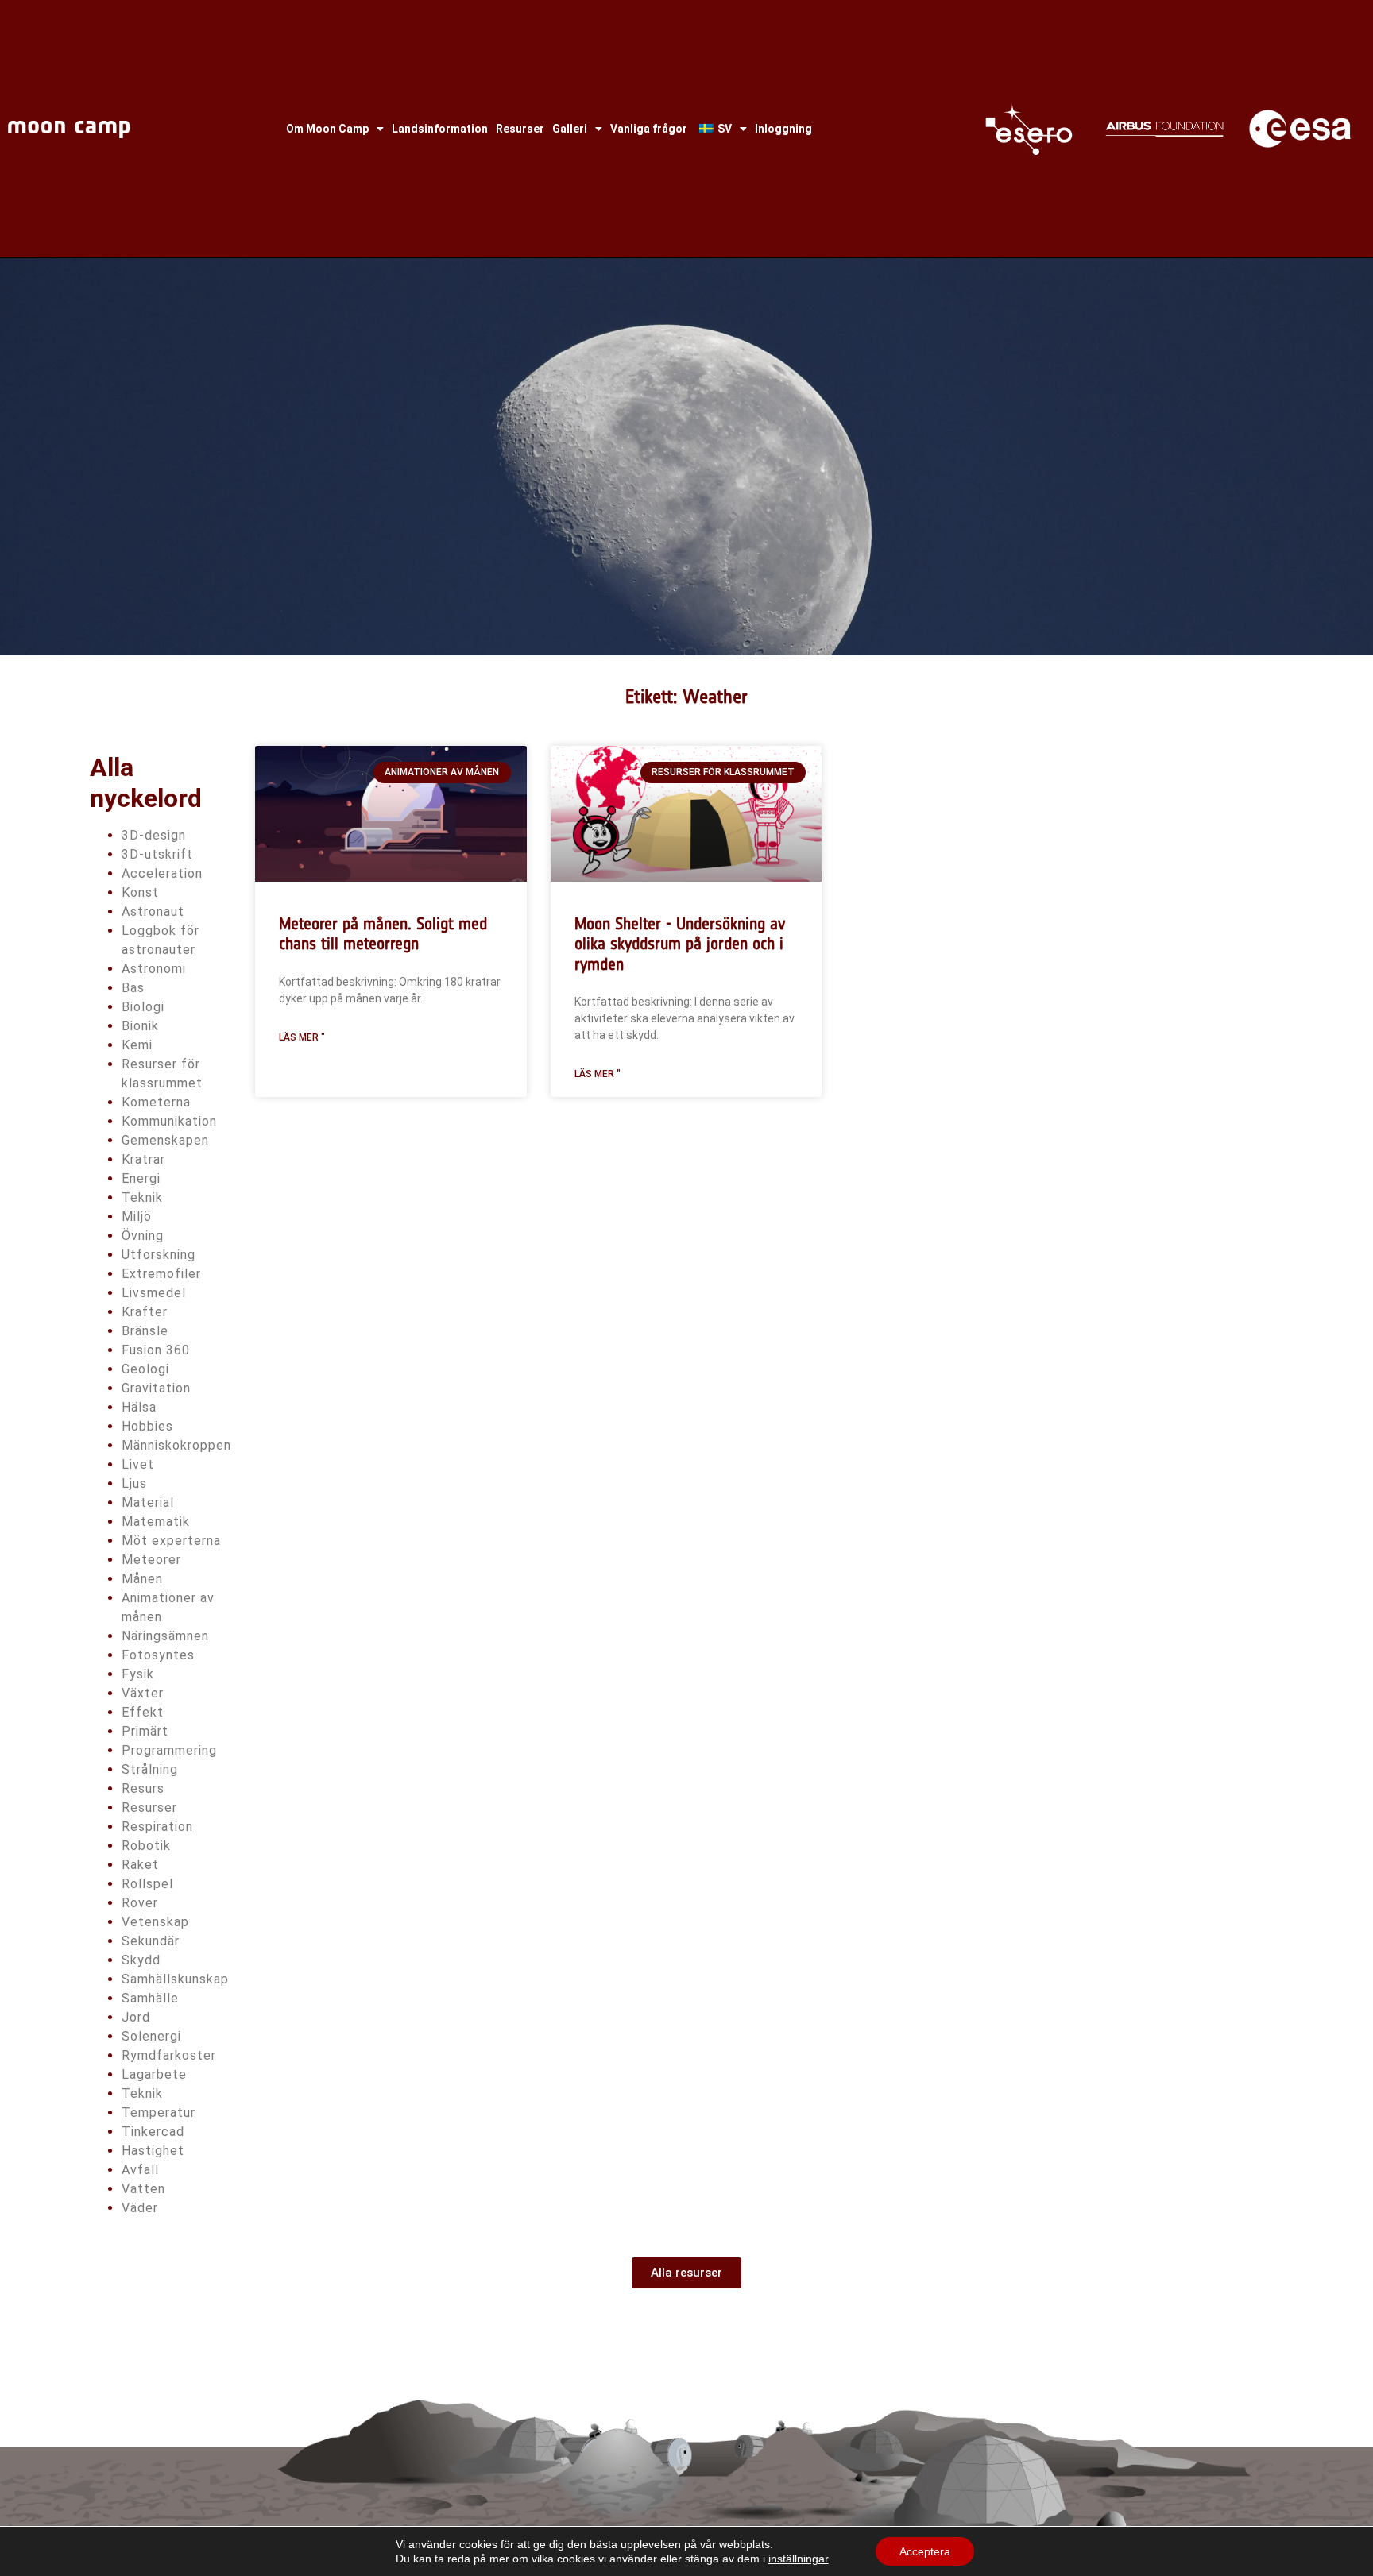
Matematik (156, 1522)
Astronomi (154, 969)
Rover (140, 1903)
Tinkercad (153, 2132)
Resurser (520, 129)
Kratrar (143, 1159)
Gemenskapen (165, 1140)
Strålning (150, 1769)
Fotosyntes (158, 1655)
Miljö (137, 1217)
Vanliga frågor (649, 129)
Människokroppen (176, 1445)
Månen (142, 1579)
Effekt (143, 1712)
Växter (143, 1693)
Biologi (143, 1007)
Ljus (134, 1483)
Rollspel (147, 1884)
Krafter (145, 1312)
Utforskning (159, 1255)
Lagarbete (154, 2074)
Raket (140, 1865)
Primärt (145, 1731)
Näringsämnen (165, 1636)
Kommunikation (169, 1121)
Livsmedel (154, 1293)
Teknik (142, 1197)
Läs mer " (302, 1037)
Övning (143, 1236)
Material (148, 1502)
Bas (133, 988)
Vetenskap (155, 1922)
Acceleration (162, 873)
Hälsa (139, 1407)
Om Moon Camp (327, 129)
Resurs (143, 1788)
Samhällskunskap (175, 1979)
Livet (138, 1464)
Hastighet (153, 2151)
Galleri (570, 129)
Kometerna (156, 1102)
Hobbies (147, 1426)
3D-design (154, 835)
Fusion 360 (156, 1350)
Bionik (140, 1026)
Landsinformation (440, 129)
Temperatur (159, 2113)
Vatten (143, 2189)
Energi (141, 1178)
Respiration (157, 1827)
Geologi (145, 1369)
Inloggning (783, 129)
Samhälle (150, 1998)
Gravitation (156, 1388)
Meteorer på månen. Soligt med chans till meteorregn (383, 933)
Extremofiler (161, 1274)
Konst (140, 892)
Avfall (140, 2170)
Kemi (137, 1045)
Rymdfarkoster (169, 2055)
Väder (140, 2208)
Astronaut (153, 911)
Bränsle (145, 1331)
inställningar (799, 2559)
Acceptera (925, 2551)
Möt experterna (171, 1541)
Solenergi (151, 2036)
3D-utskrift (157, 854)
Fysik (138, 1674)
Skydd (141, 1960)
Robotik (146, 1846)
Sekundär (151, 1941)
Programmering (169, 1750)
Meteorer (151, 1560)
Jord (136, 2017)
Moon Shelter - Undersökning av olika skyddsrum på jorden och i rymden (680, 943)
